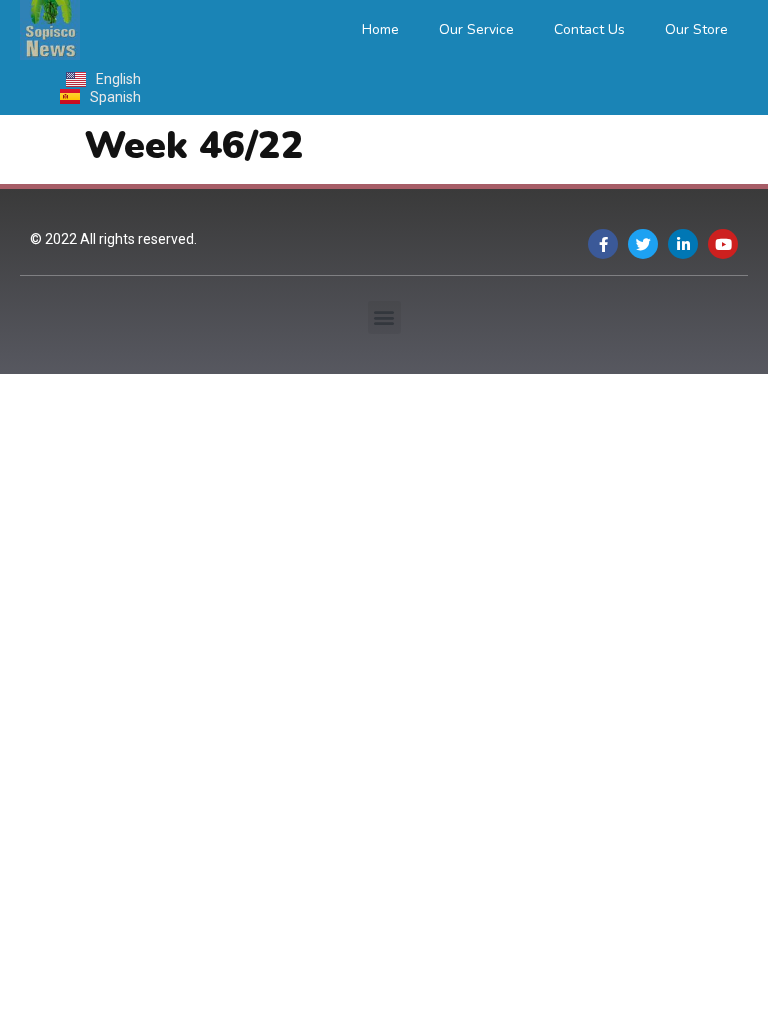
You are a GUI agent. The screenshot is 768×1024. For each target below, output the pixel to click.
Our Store (696, 29)
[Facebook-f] (603, 244)
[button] (384, 317)
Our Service (476, 29)
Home (380, 29)
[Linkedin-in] (683, 244)
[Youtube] (723, 244)
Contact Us (589, 29)
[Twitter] (643, 244)
